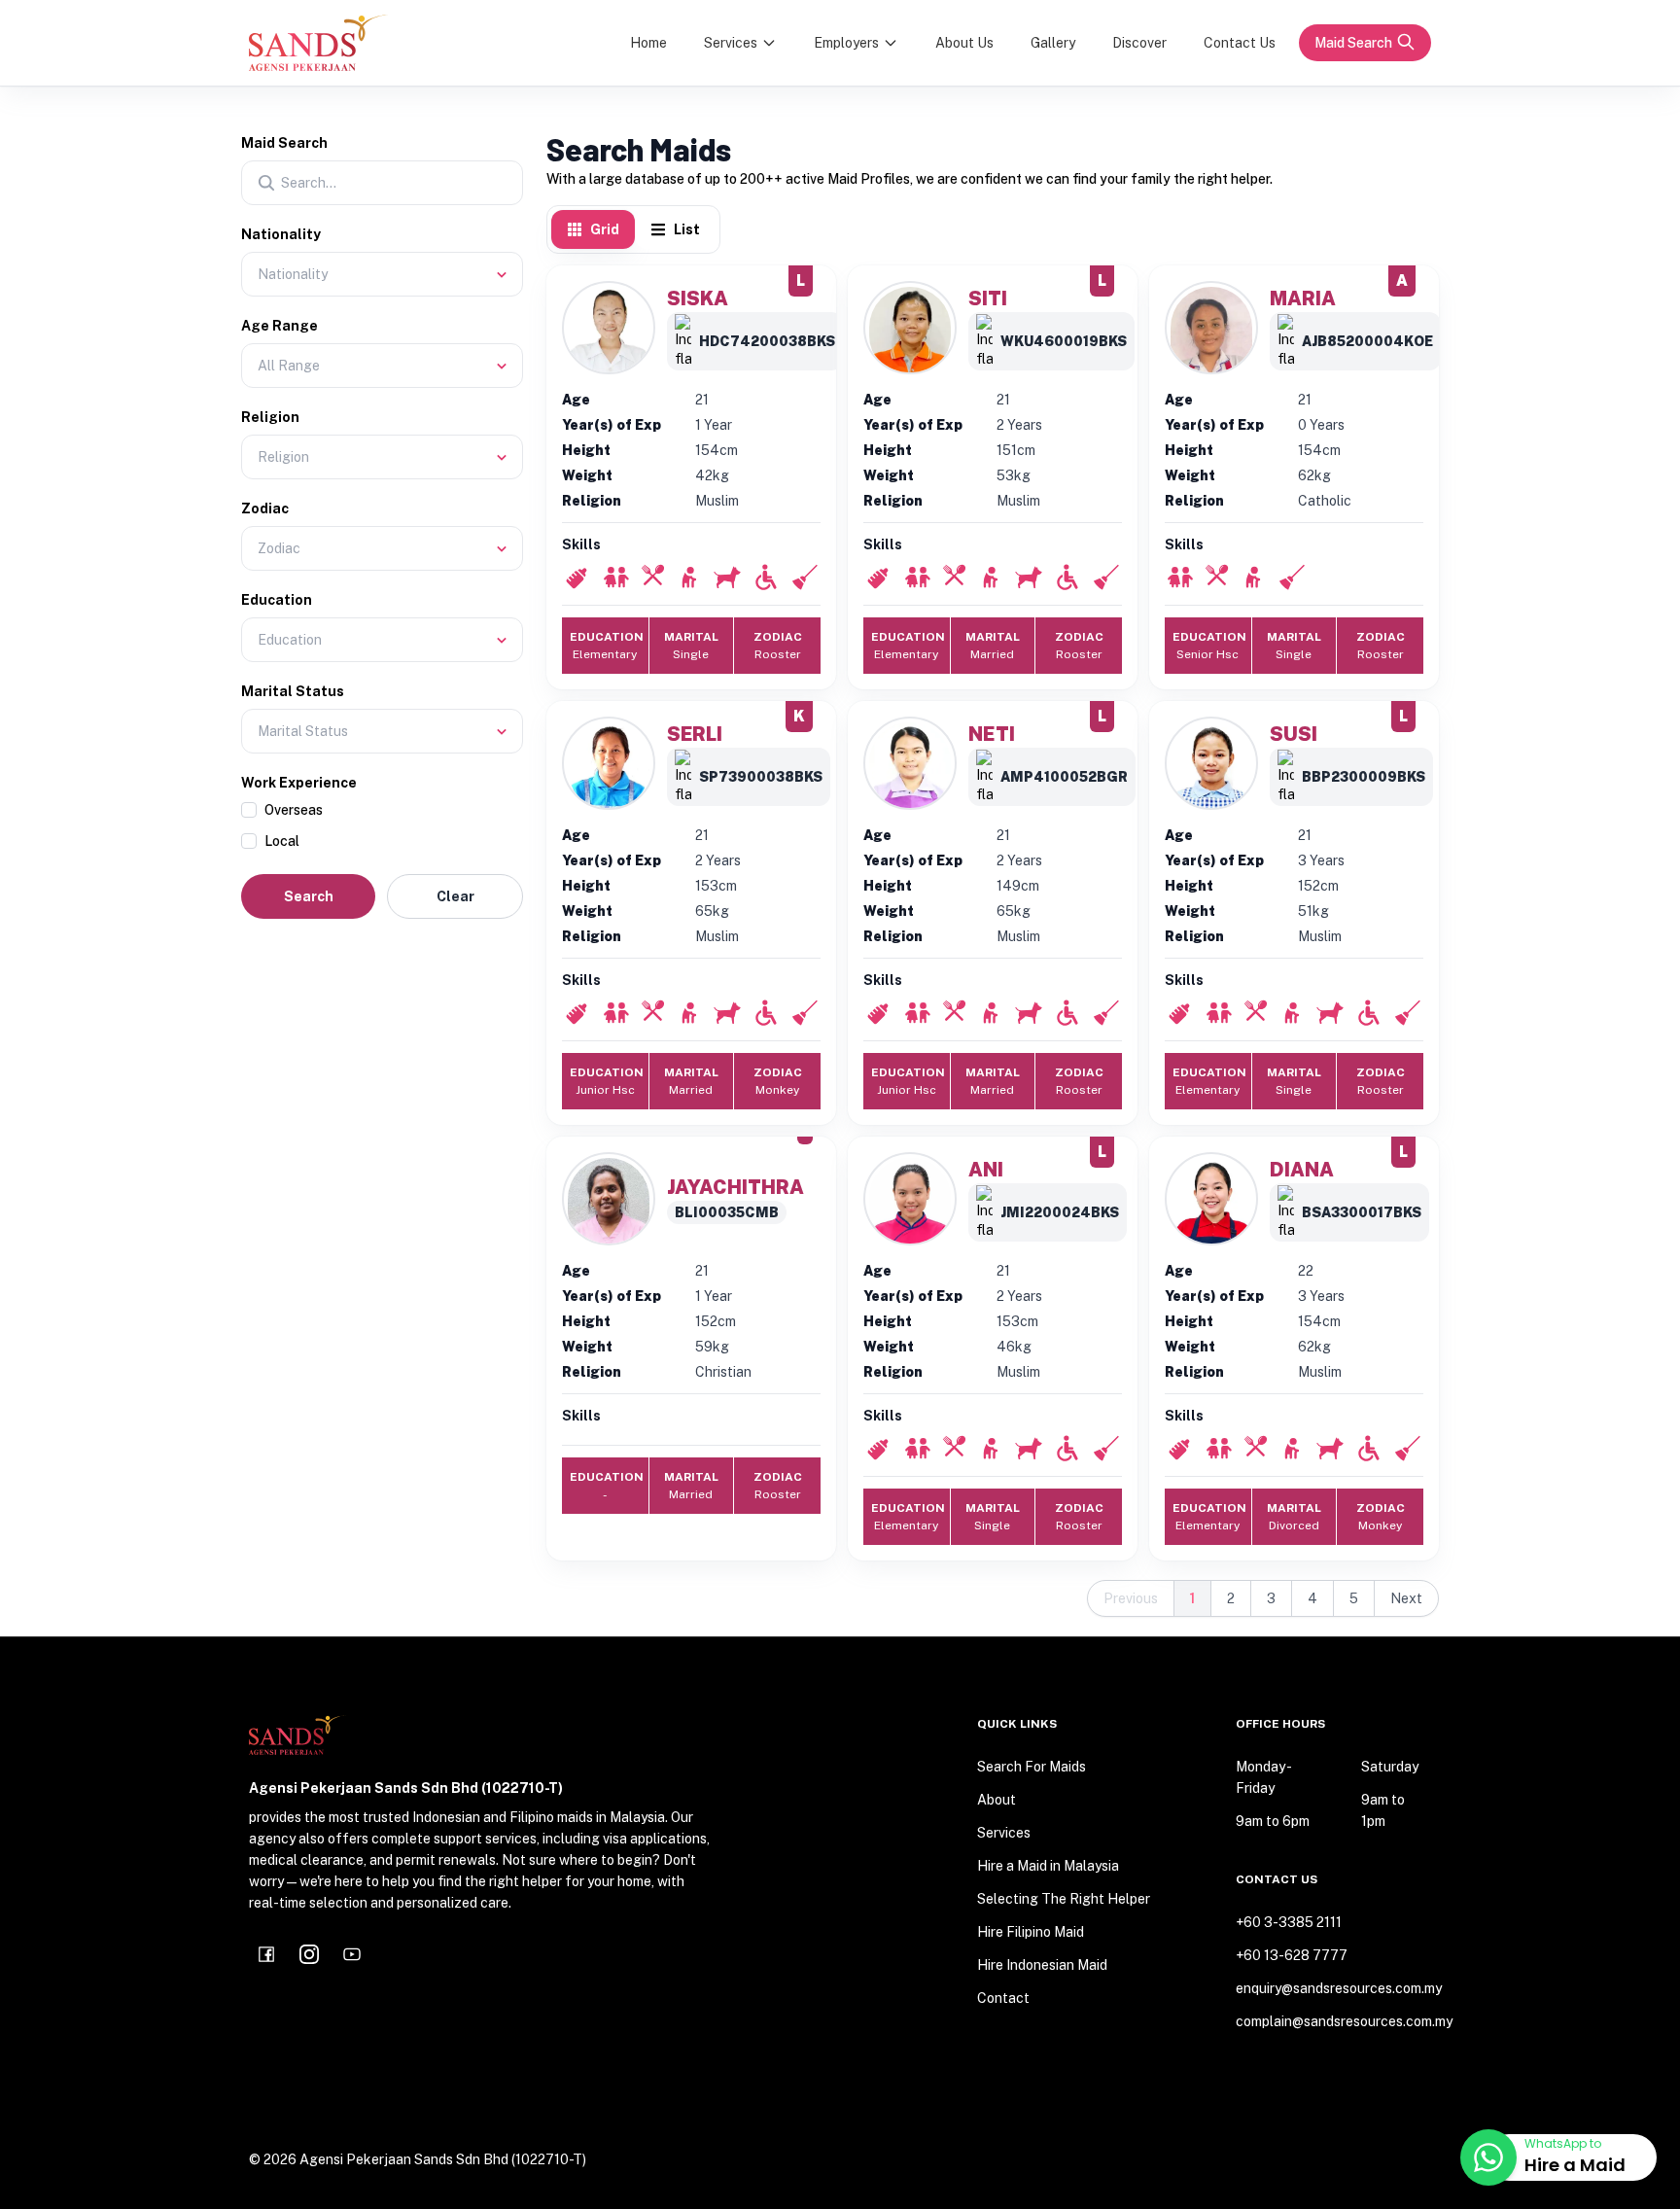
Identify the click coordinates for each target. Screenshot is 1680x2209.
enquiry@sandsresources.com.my (1334, 1988)
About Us (964, 43)
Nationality (281, 234)
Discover (1139, 43)
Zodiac (265, 508)
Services (731, 43)
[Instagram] (309, 1954)
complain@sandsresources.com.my (1334, 2021)
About (997, 1800)
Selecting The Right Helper (1064, 1899)
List (687, 229)
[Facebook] (266, 1954)
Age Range (280, 326)
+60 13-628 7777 (1292, 1955)
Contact (1003, 1998)
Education (277, 600)
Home (648, 43)
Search (309, 896)
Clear (455, 896)
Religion (270, 417)
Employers (846, 43)
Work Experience (299, 783)
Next (1406, 1598)
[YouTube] (352, 1954)
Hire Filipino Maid (1031, 1932)
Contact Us (1240, 43)
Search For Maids (1032, 1767)
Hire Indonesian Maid (1042, 1965)
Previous (1131, 1598)
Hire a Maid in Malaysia (1048, 1866)
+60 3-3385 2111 (1289, 1922)
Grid (605, 229)
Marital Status (293, 691)
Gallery (1053, 43)
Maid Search (1353, 43)
